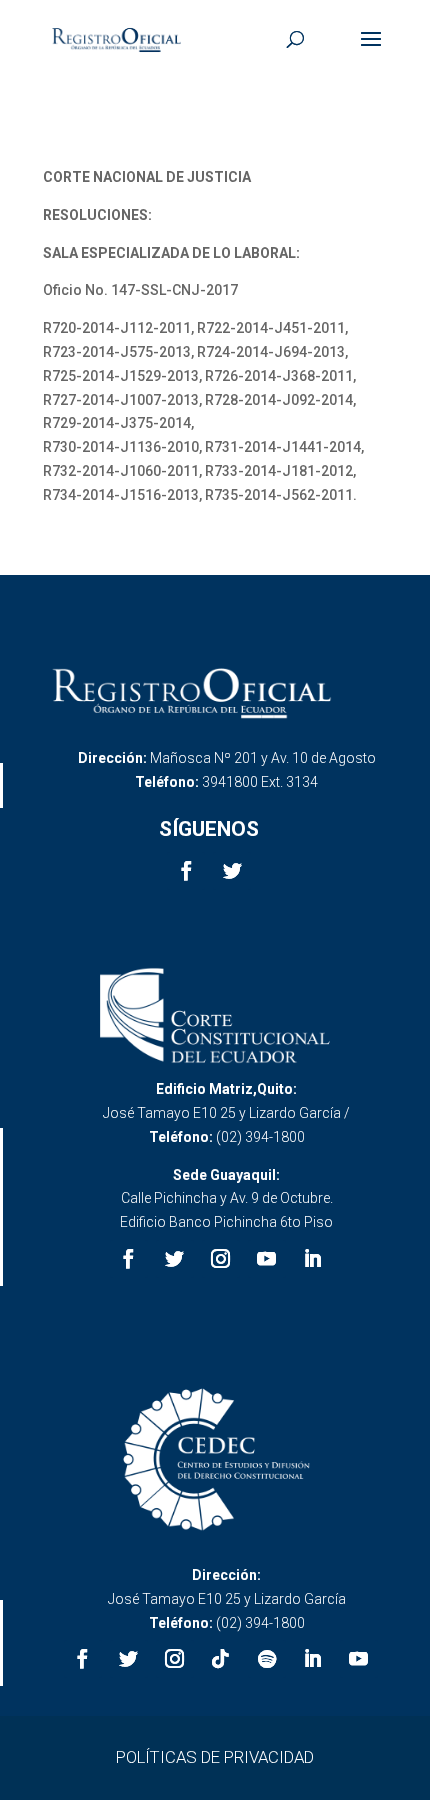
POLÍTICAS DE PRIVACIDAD (215, 1757)
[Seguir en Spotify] (267, 1659)
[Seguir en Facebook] (186, 871)
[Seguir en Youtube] (267, 1259)
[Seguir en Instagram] (221, 1259)
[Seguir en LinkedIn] (313, 1259)
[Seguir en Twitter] (232, 871)
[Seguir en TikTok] (221, 1659)
